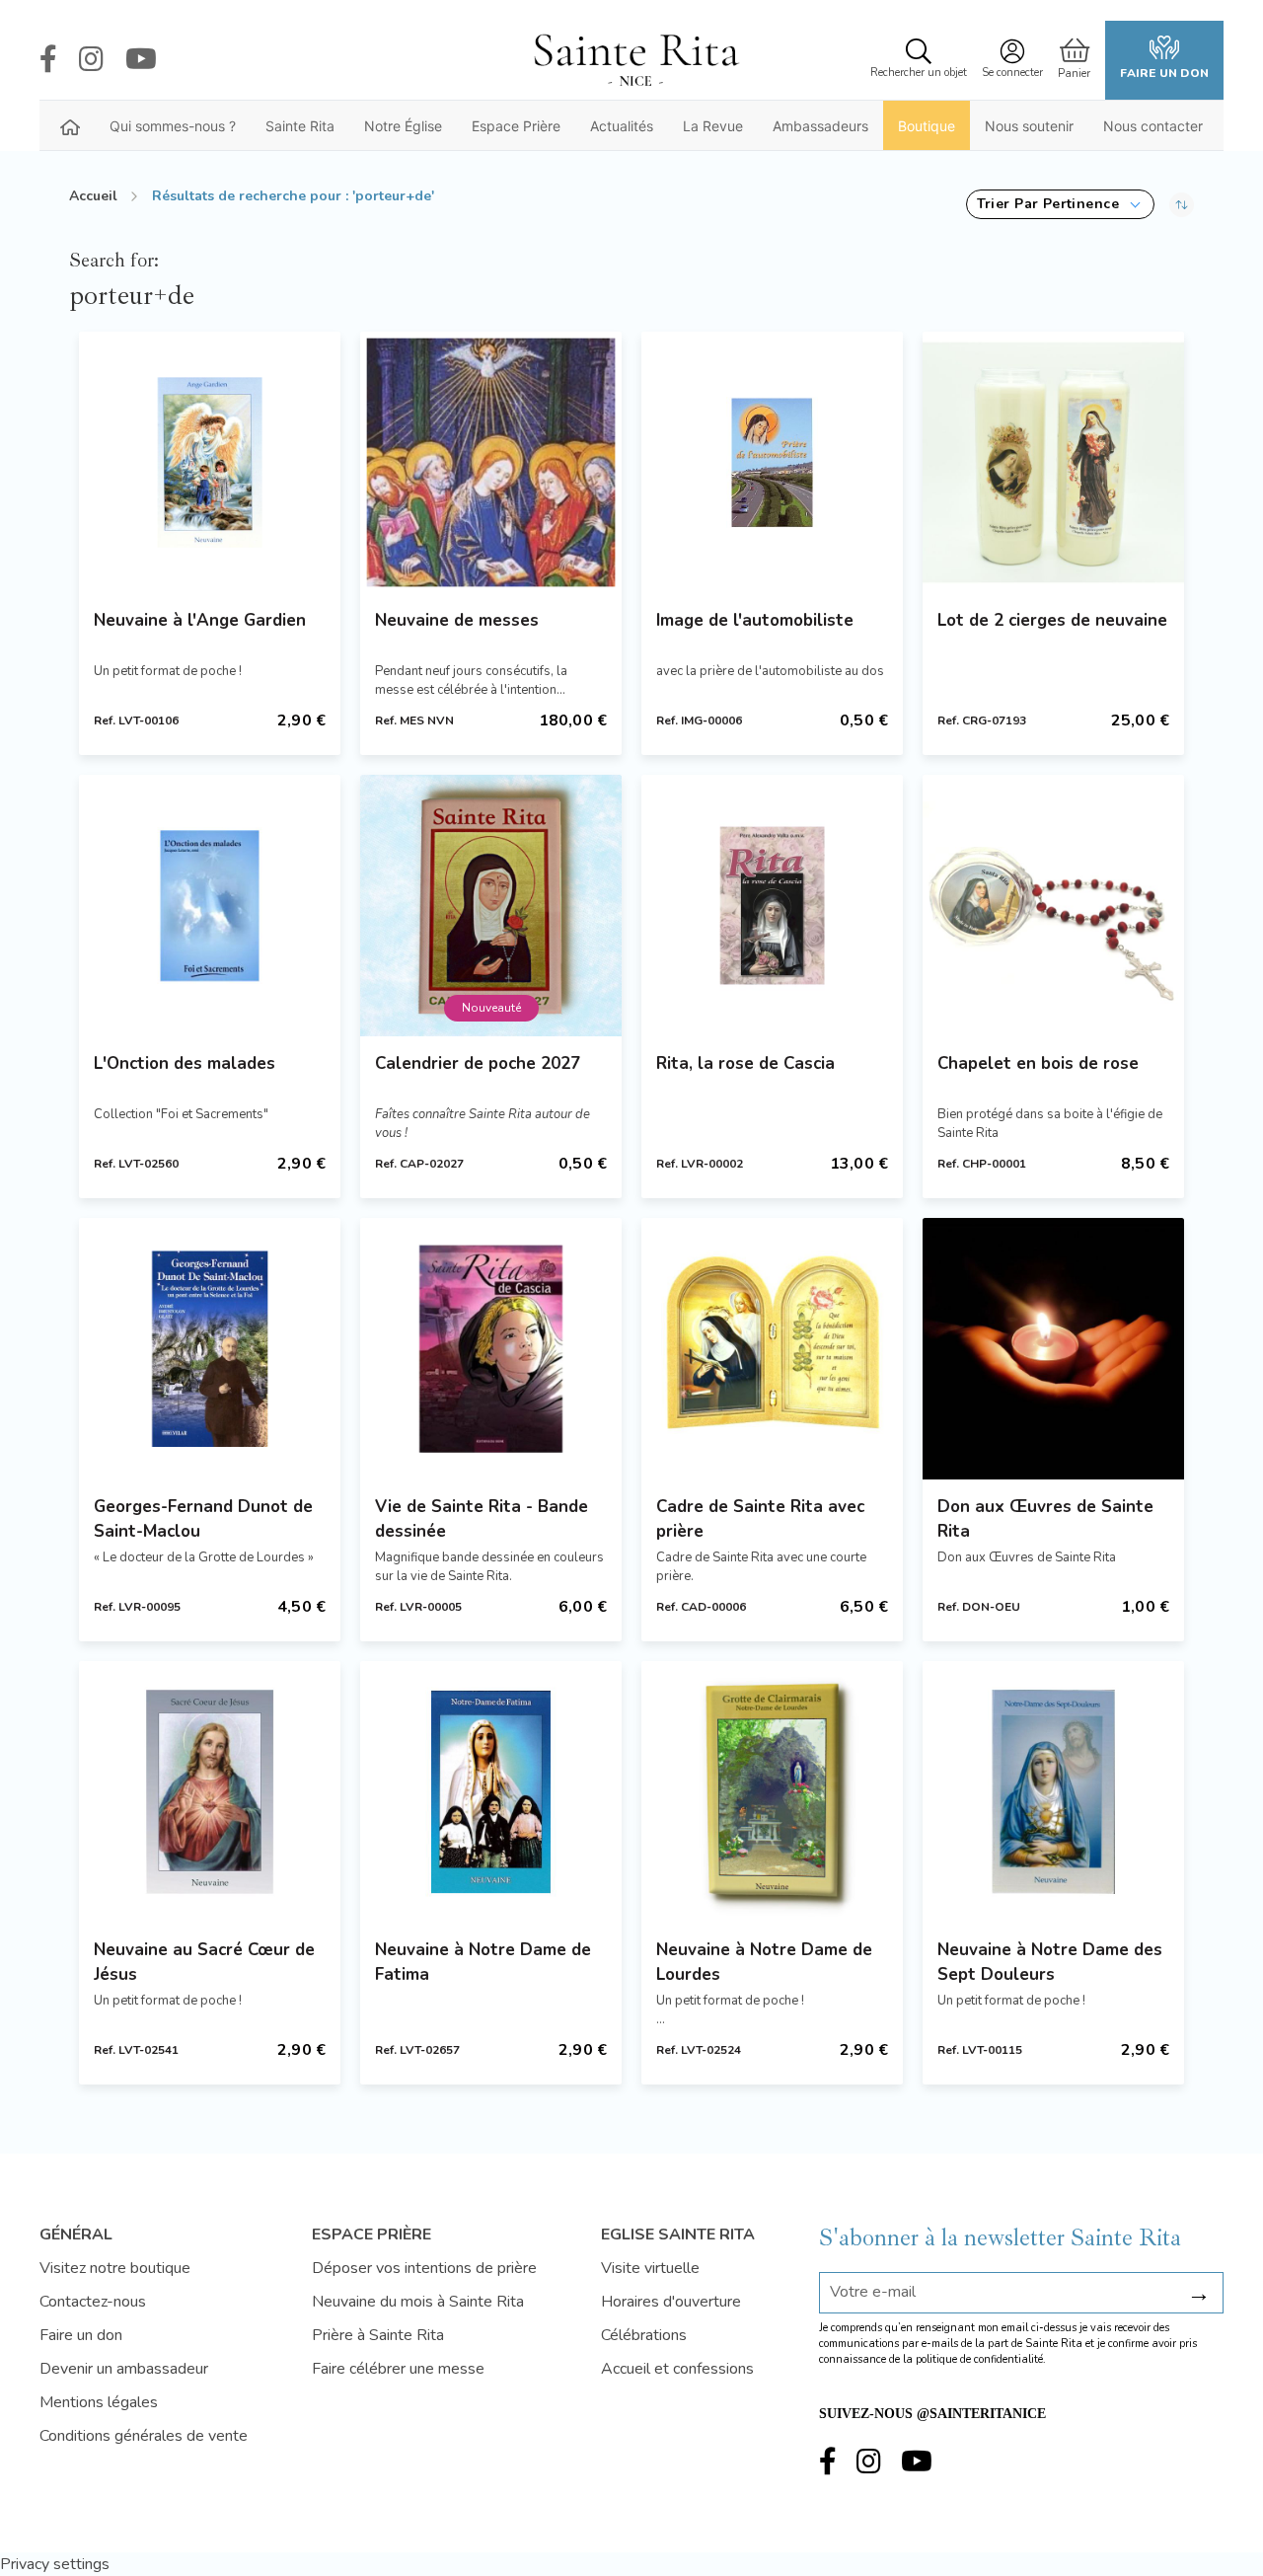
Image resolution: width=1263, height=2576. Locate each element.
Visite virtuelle (650, 2268)
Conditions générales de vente (144, 2436)
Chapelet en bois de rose (1038, 1063)
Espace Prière (516, 126)
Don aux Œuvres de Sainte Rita (1045, 1519)
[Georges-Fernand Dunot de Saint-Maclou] (210, 1349)
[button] (1060, 204)
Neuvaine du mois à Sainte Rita (418, 2302)
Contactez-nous (93, 2302)
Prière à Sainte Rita (378, 2335)
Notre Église (403, 126)
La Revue (713, 126)
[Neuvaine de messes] (491, 462)
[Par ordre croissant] (1182, 204)
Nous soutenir (1029, 126)
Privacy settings (55, 2564)
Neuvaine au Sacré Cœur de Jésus (204, 1962)
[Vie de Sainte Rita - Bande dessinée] (491, 1349)
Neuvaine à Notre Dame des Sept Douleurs (1050, 1962)
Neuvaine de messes (457, 620)
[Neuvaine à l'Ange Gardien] (210, 462)
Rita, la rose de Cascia (745, 1063)
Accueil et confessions (677, 2369)
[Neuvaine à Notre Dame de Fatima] (491, 1792)
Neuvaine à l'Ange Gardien (200, 620)
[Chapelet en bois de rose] (1053, 906)
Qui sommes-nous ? (173, 126)
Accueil (93, 196)
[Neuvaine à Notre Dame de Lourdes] (772, 1792)
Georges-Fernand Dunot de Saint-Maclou (203, 1519)
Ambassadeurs (820, 126)
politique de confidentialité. (981, 2359)
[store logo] (635, 60)
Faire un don (1164, 73)
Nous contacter (1153, 126)
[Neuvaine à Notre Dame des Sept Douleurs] (1053, 1792)
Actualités (622, 126)
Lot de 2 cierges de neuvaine (1052, 620)
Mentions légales (99, 2402)
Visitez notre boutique (115, 2268)
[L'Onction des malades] (210, 906)
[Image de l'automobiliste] (772, 462)
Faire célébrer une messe (398, 2369)
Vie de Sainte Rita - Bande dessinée (482, 1519)
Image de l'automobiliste (755, 620)
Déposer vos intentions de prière (424, 2268)
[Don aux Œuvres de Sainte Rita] (1053, 1349)
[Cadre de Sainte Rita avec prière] (772, 1349)
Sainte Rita (300, 126)
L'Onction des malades (185, 1063)
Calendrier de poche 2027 (478, 1063)
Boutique (927, 126)
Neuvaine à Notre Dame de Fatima (483, 1962)
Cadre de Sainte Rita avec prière (760, 1519)
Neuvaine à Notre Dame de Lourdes (764, 1962)
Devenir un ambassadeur (124, 2369)
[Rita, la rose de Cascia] (772, 906)
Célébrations (644, 2335)
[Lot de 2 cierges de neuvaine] (1053, 462)
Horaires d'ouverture (671, 2302)
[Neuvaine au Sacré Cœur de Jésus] (210, 1792)
